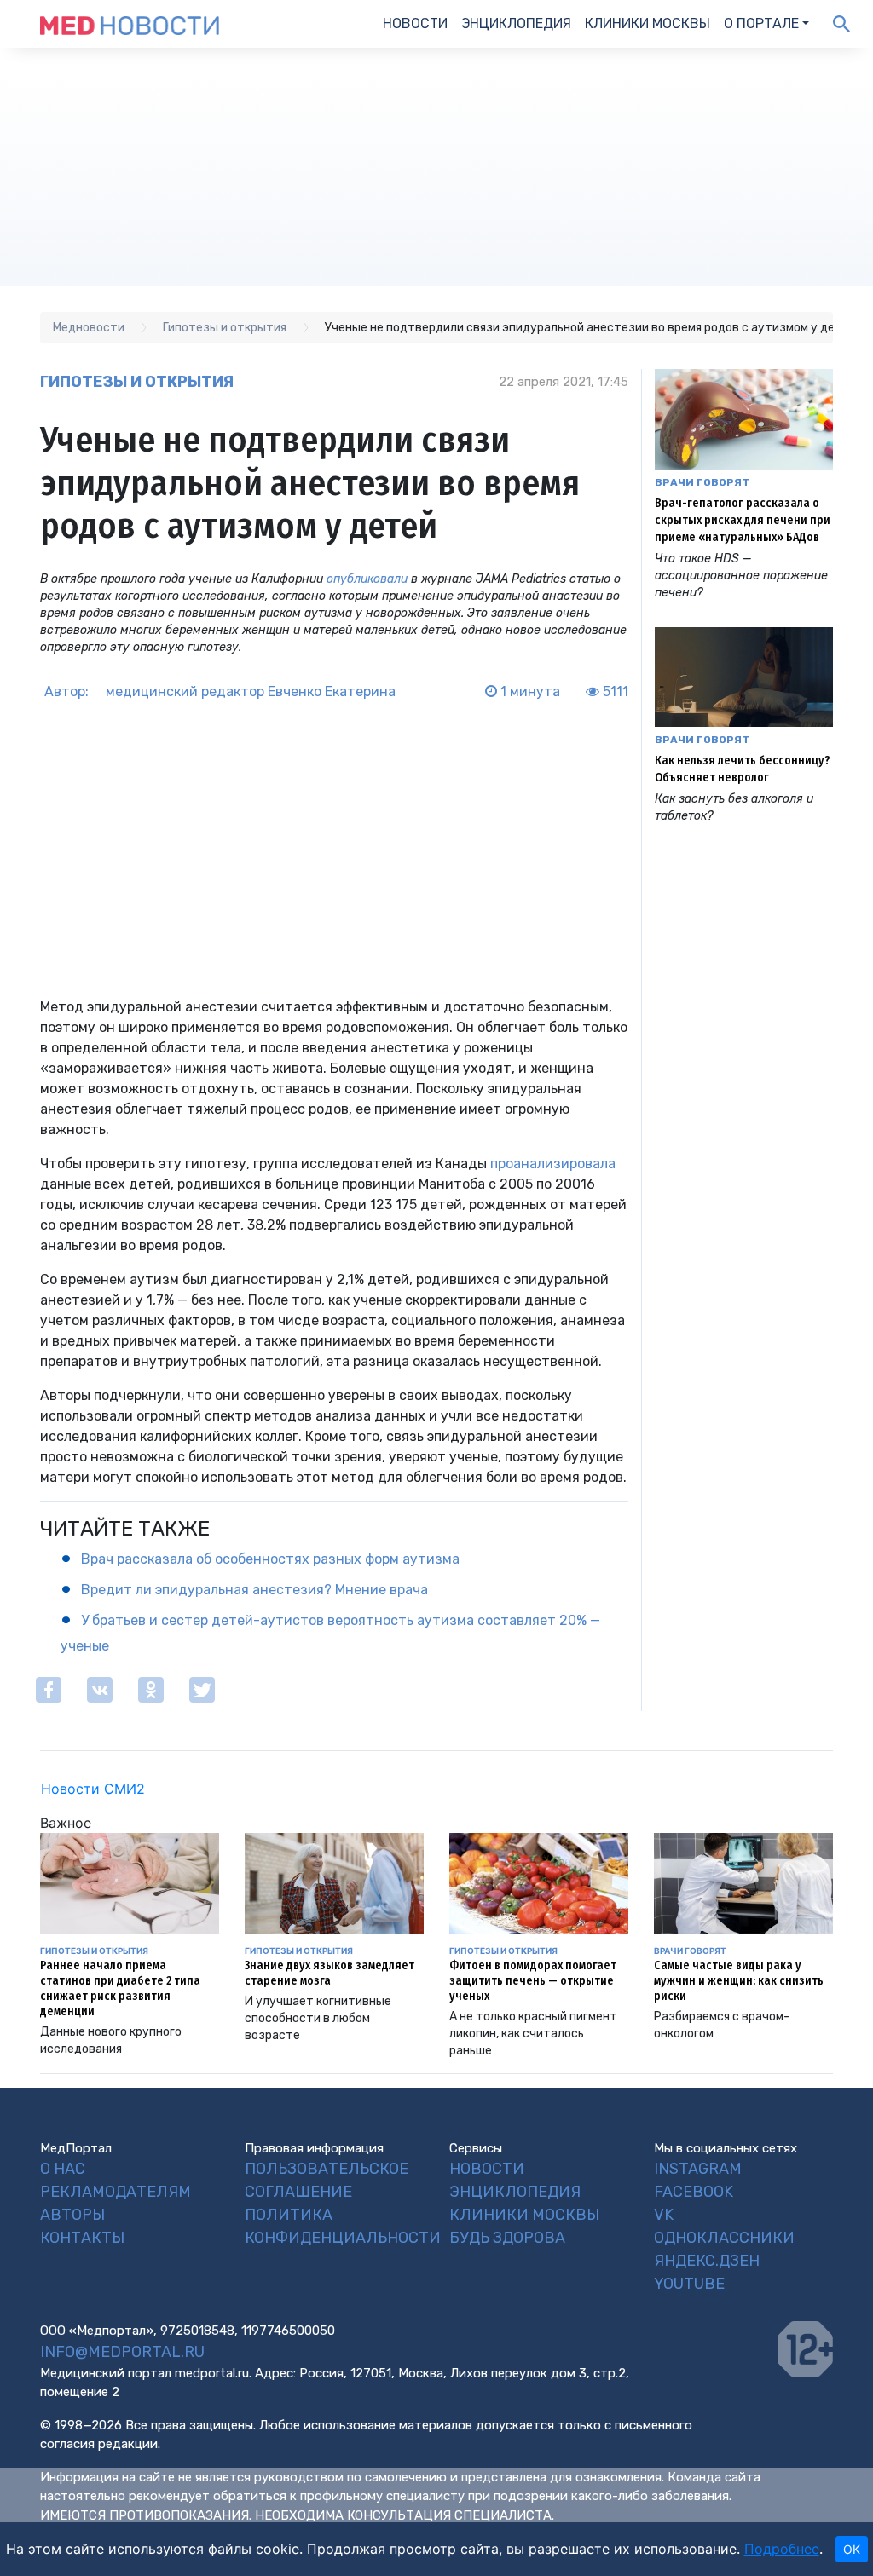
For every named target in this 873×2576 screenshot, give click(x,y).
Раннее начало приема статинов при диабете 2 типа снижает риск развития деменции (120, 1988)
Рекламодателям (116, 2192)
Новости (415, 23)
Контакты (82, 2238)
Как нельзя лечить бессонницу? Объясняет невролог (743, 769)
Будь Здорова (507, 2238)
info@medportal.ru (122, 2352)
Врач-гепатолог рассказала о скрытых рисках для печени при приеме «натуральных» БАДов (743, 520)
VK (664, 2215)
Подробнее (782, 2549)
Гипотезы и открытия (137, 382)
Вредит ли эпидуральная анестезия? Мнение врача (254, 1590)
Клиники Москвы (648, 23)
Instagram (698, 2169)
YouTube (689, 2284)
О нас (63, 2169)
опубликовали (367, 579)
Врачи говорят (702, 482)
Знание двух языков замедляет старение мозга (330, 1973)
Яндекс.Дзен (707, 2261)
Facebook (694, 2192)
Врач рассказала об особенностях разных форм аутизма (270, 1559)
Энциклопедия (516, 23)
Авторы (72, 2215)
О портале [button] (761, 23)
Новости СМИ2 (93, 1789)
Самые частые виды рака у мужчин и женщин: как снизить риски (739, 1981)
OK (852, 2549)
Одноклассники (724, 2238)
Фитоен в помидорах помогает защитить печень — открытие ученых (533, 1981)
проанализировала (553, 1164)
